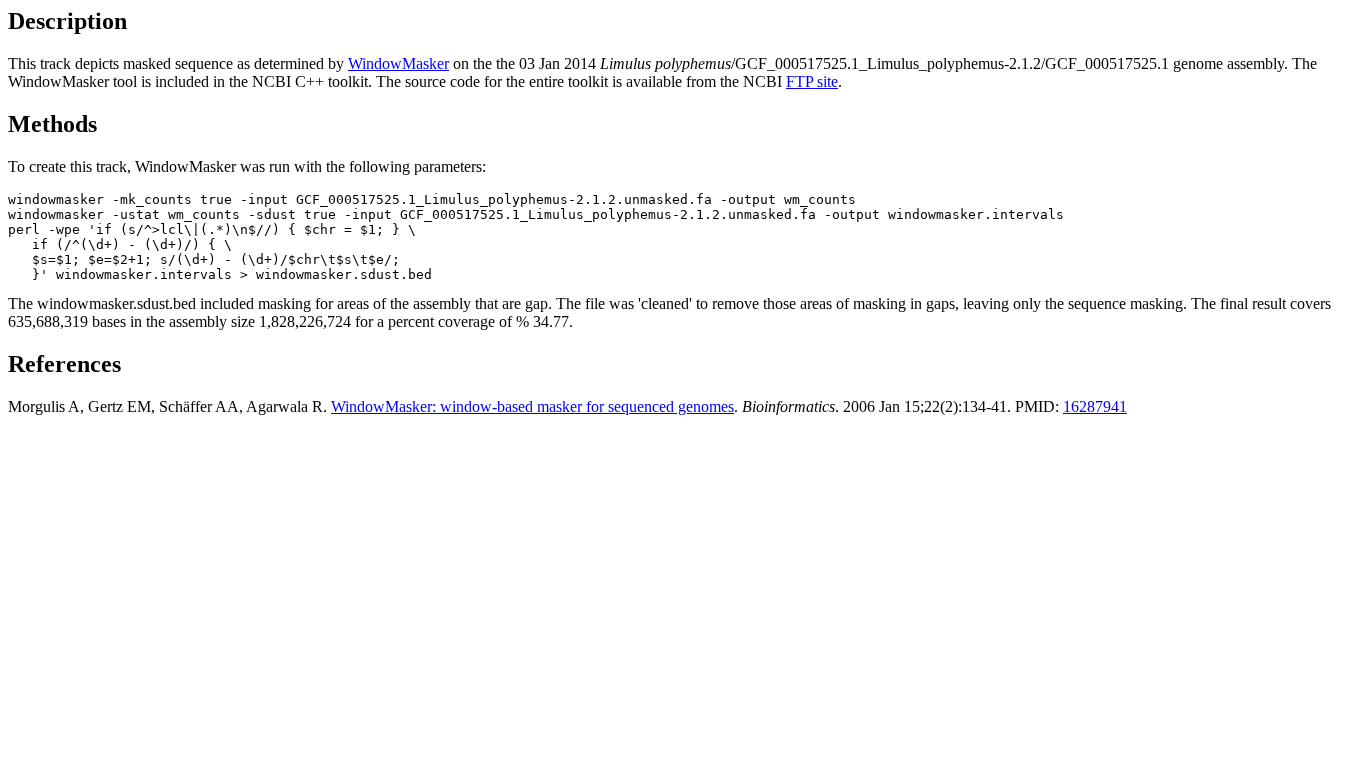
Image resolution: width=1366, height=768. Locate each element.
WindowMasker (398, 63)
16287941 (1095, 406)
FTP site (812, 81)
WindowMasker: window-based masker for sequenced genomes (532, 406)
